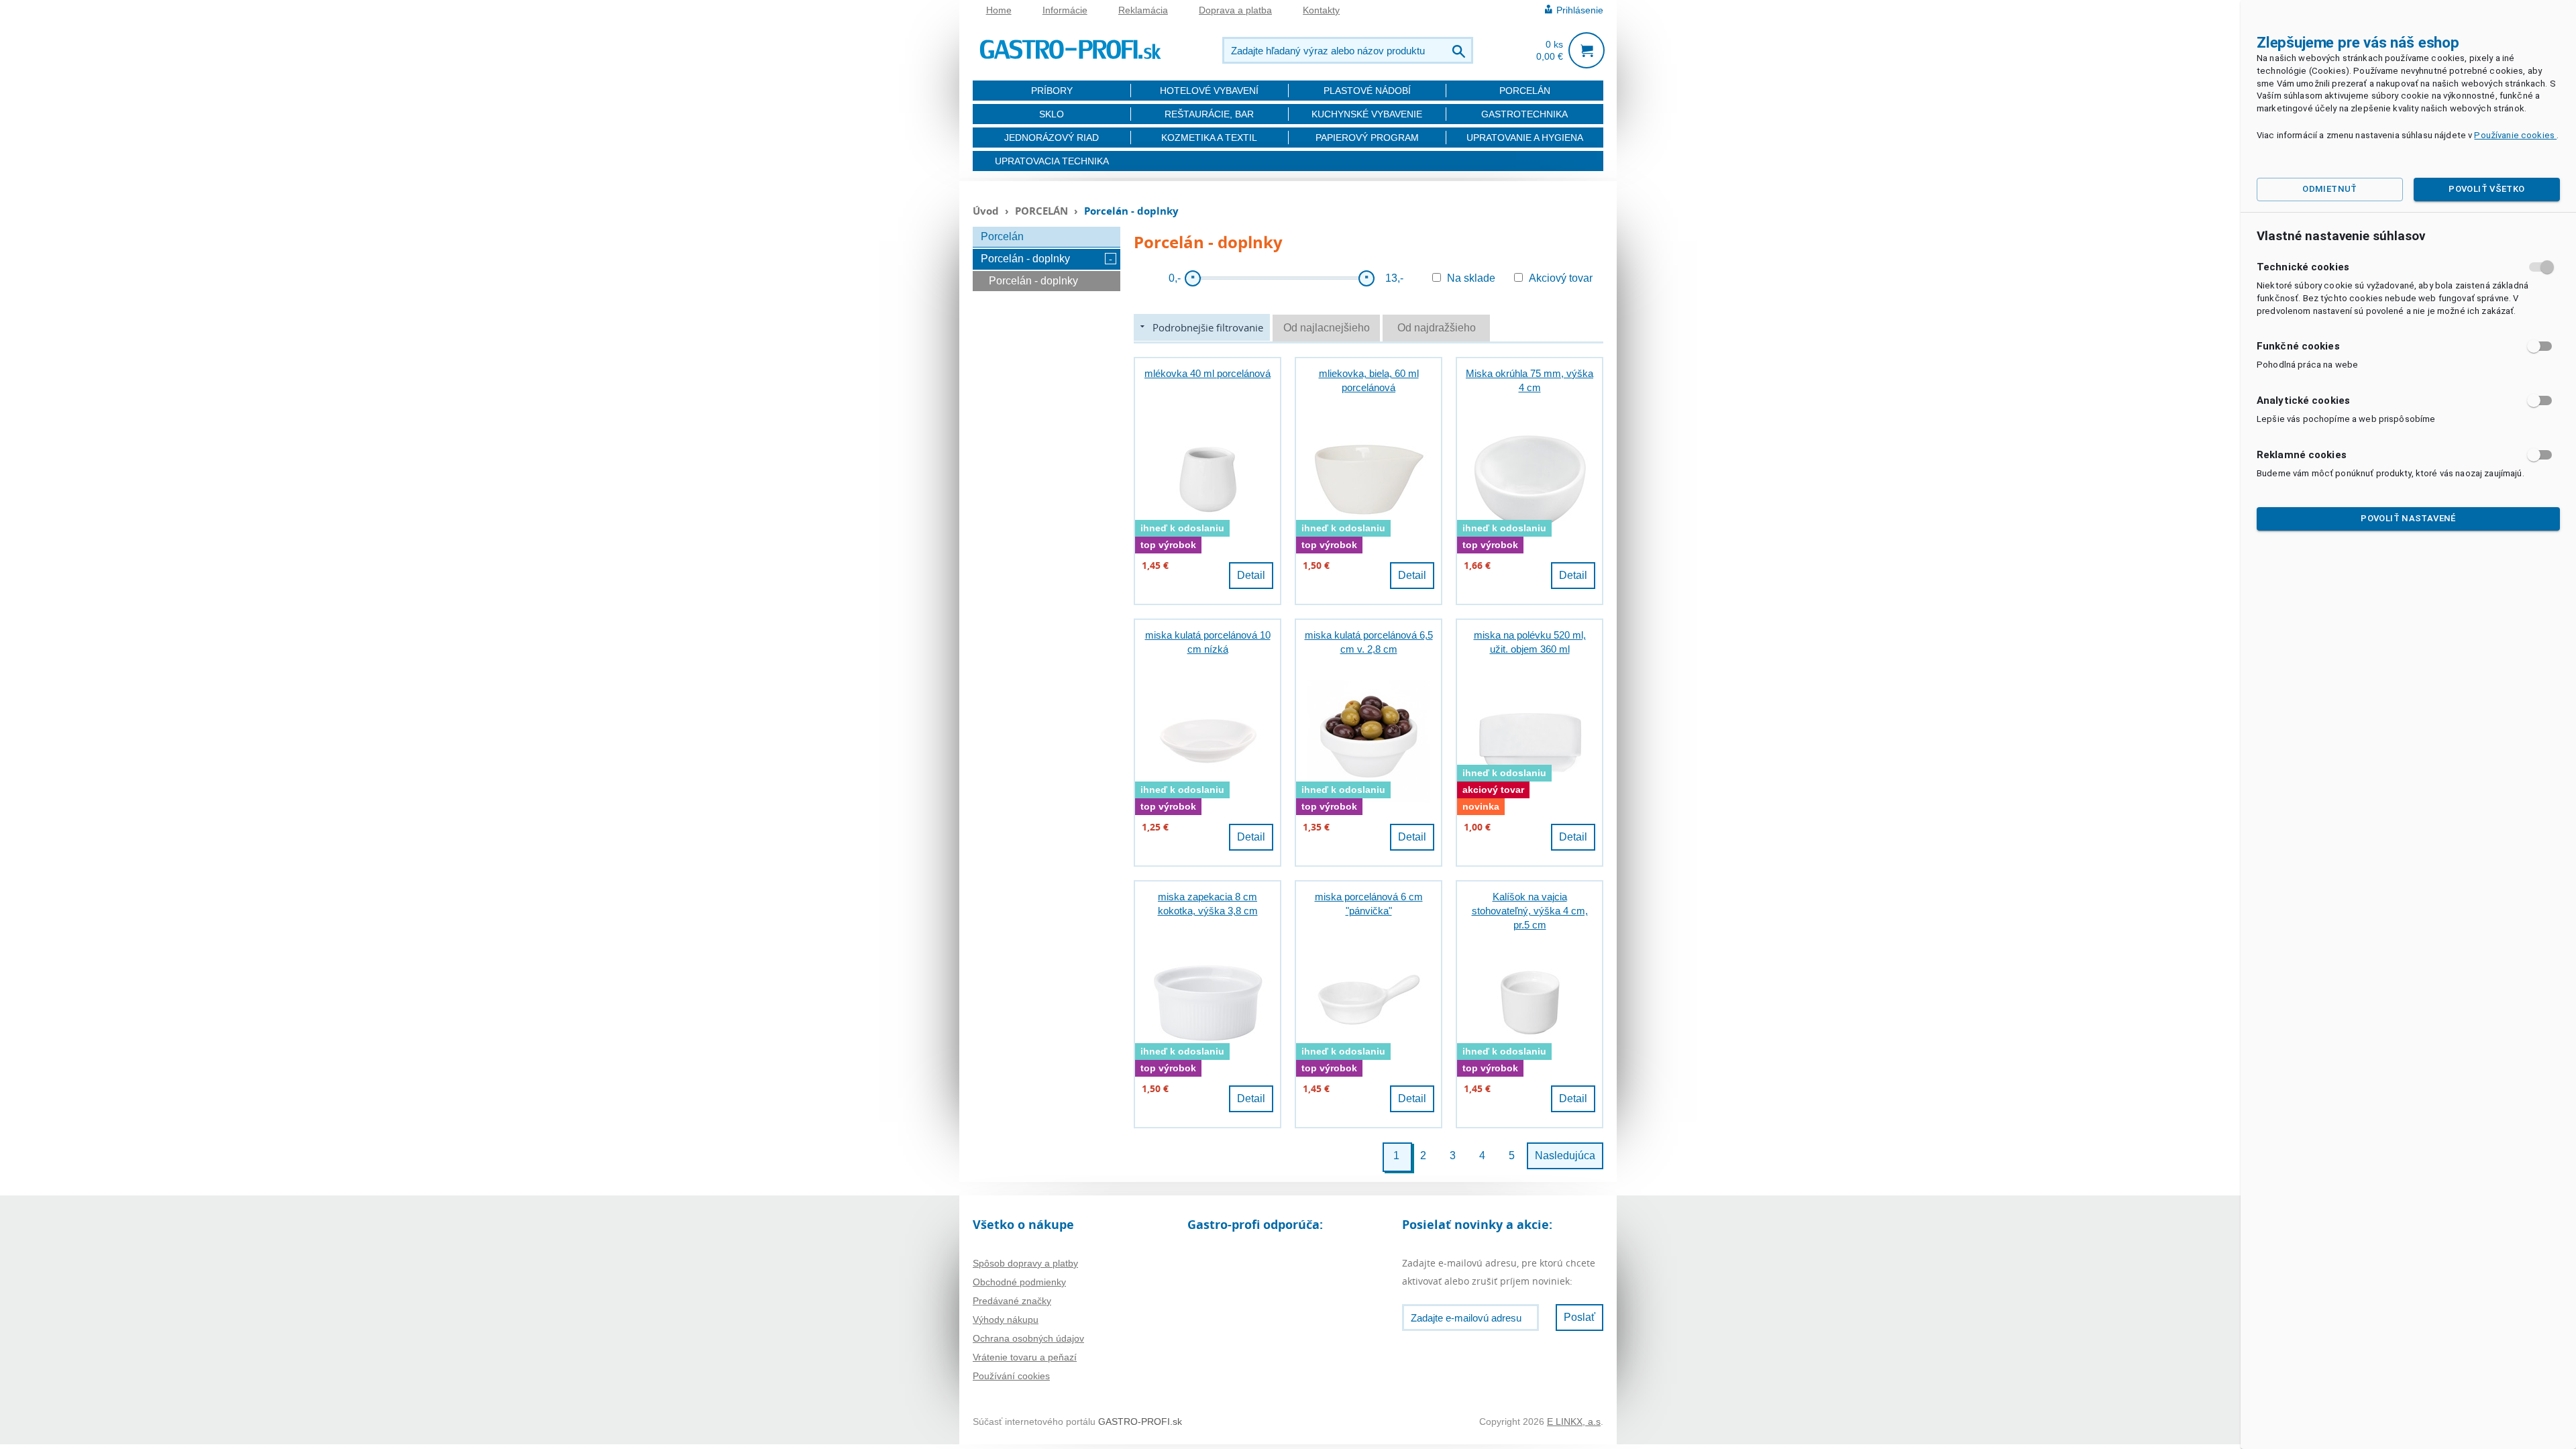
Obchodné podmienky (1019, 1282)
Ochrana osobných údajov (1028, 1338)
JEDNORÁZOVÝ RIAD (1052, 138)
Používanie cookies (2515, 135)
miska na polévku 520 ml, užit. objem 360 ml (1530, 642)
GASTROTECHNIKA (1524, 114)
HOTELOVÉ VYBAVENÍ (1209, 91)
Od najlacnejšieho (1327, 328)
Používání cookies (1011, 1376)
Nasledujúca (1565, 1156)
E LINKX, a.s (1574, 1421)
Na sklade (1471, 278)
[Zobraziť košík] (1587, 50)
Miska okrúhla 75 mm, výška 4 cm (1529, 380)
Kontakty (1321, 10)
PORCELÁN (1525, 91)
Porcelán (1002, 236)
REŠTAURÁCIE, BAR (1209, 114)
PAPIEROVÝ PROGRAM (1367, 138)
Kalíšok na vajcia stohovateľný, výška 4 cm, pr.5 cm (1530, 911)
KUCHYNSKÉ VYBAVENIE (1367, 114)
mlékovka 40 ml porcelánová (1207, 373)
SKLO (1052, 114)
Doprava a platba (1235, 10)
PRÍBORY (1052, 91)
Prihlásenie (1580, 10)
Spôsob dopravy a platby (1025, 1263)
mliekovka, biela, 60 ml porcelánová (1369, 380)
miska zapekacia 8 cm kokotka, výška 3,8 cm (1208, 904)
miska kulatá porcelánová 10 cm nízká (1208, 642)
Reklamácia (1143, 10)
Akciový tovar (1561, 278)
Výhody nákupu (1006, 1320)
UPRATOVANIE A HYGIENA (1525, 138)
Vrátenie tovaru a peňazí (1025, 1357)
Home (999, 10)
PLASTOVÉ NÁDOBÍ (1367, 91)
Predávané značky (1012, 1301)
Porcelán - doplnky (1025, 259)
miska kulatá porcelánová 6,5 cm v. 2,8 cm (1369, 642)
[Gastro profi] (1070, 47)
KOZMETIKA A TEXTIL (1209, 138)
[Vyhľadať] (1460, 50)
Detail (1251, 575)
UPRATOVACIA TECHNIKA (1052, 161)
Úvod (986, 211)
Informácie (1065, 10)
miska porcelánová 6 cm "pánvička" (1369, 904)
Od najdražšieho (1437, 328)
